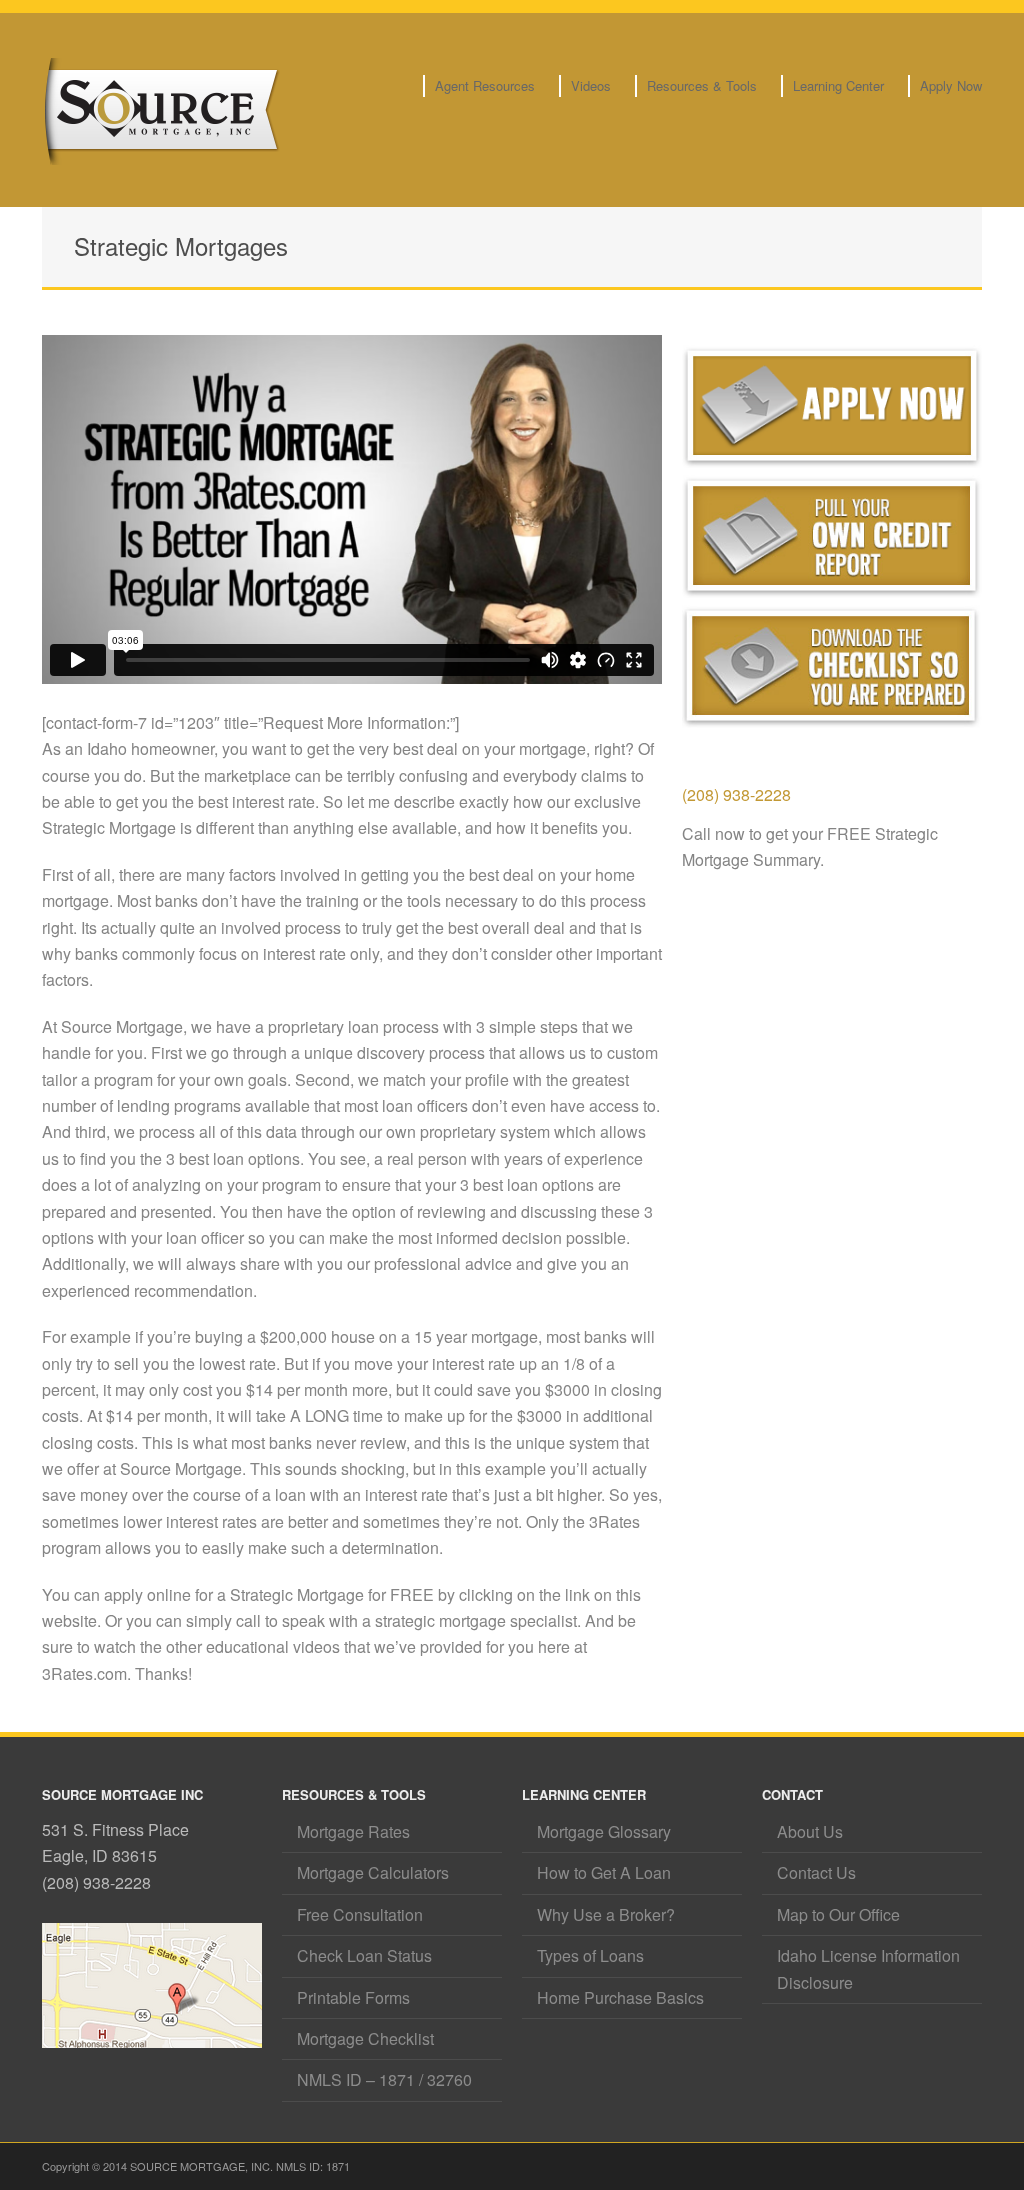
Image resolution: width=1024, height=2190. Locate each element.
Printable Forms (353, 1997)
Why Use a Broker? (606, 1914)
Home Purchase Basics (620, 1997)
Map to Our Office (838, 1914)
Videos (591, 85)
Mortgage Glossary (604, 1831)
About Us (810, 1831)
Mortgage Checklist (365, 2038)
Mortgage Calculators (373, 1872)
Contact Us (816, 1872)
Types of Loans (590, 1955)
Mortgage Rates (353, 1831)
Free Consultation (360, 1914)
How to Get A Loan (604, 1872)
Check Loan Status (364, 1955)
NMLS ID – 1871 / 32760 (384, 2079)
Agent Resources (485, 85)
